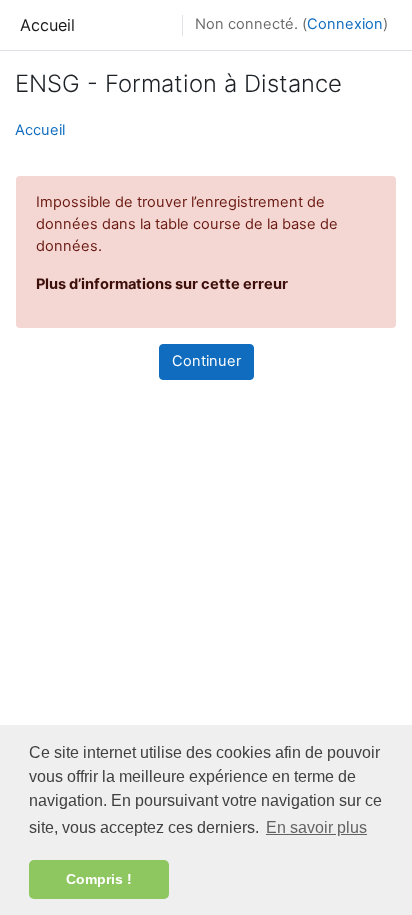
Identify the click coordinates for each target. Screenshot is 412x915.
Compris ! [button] (99, 879)
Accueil (47, 25)
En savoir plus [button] (316, 827)
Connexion (345, 24)
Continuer (206, 361)
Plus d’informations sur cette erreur (162, 284)
